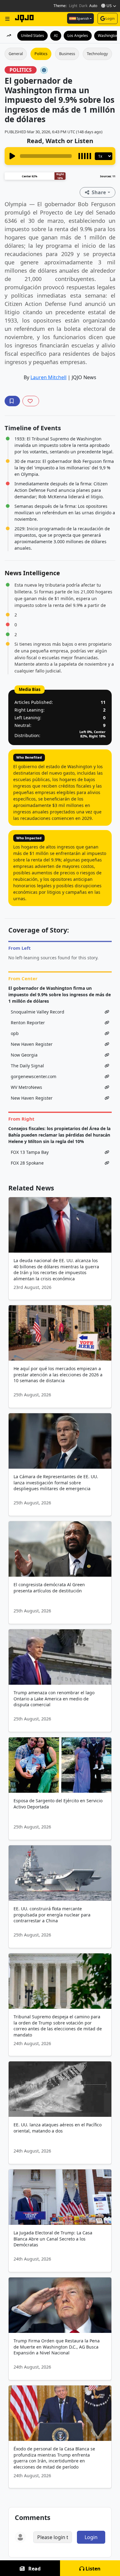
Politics (41, 54)
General (16, 54)
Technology (97, 54)
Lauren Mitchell (48, 377)
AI (56, 36)
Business (67, 54)
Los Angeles (78, 36)
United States (32, 36)
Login (110, 18)
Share (99, 192)
